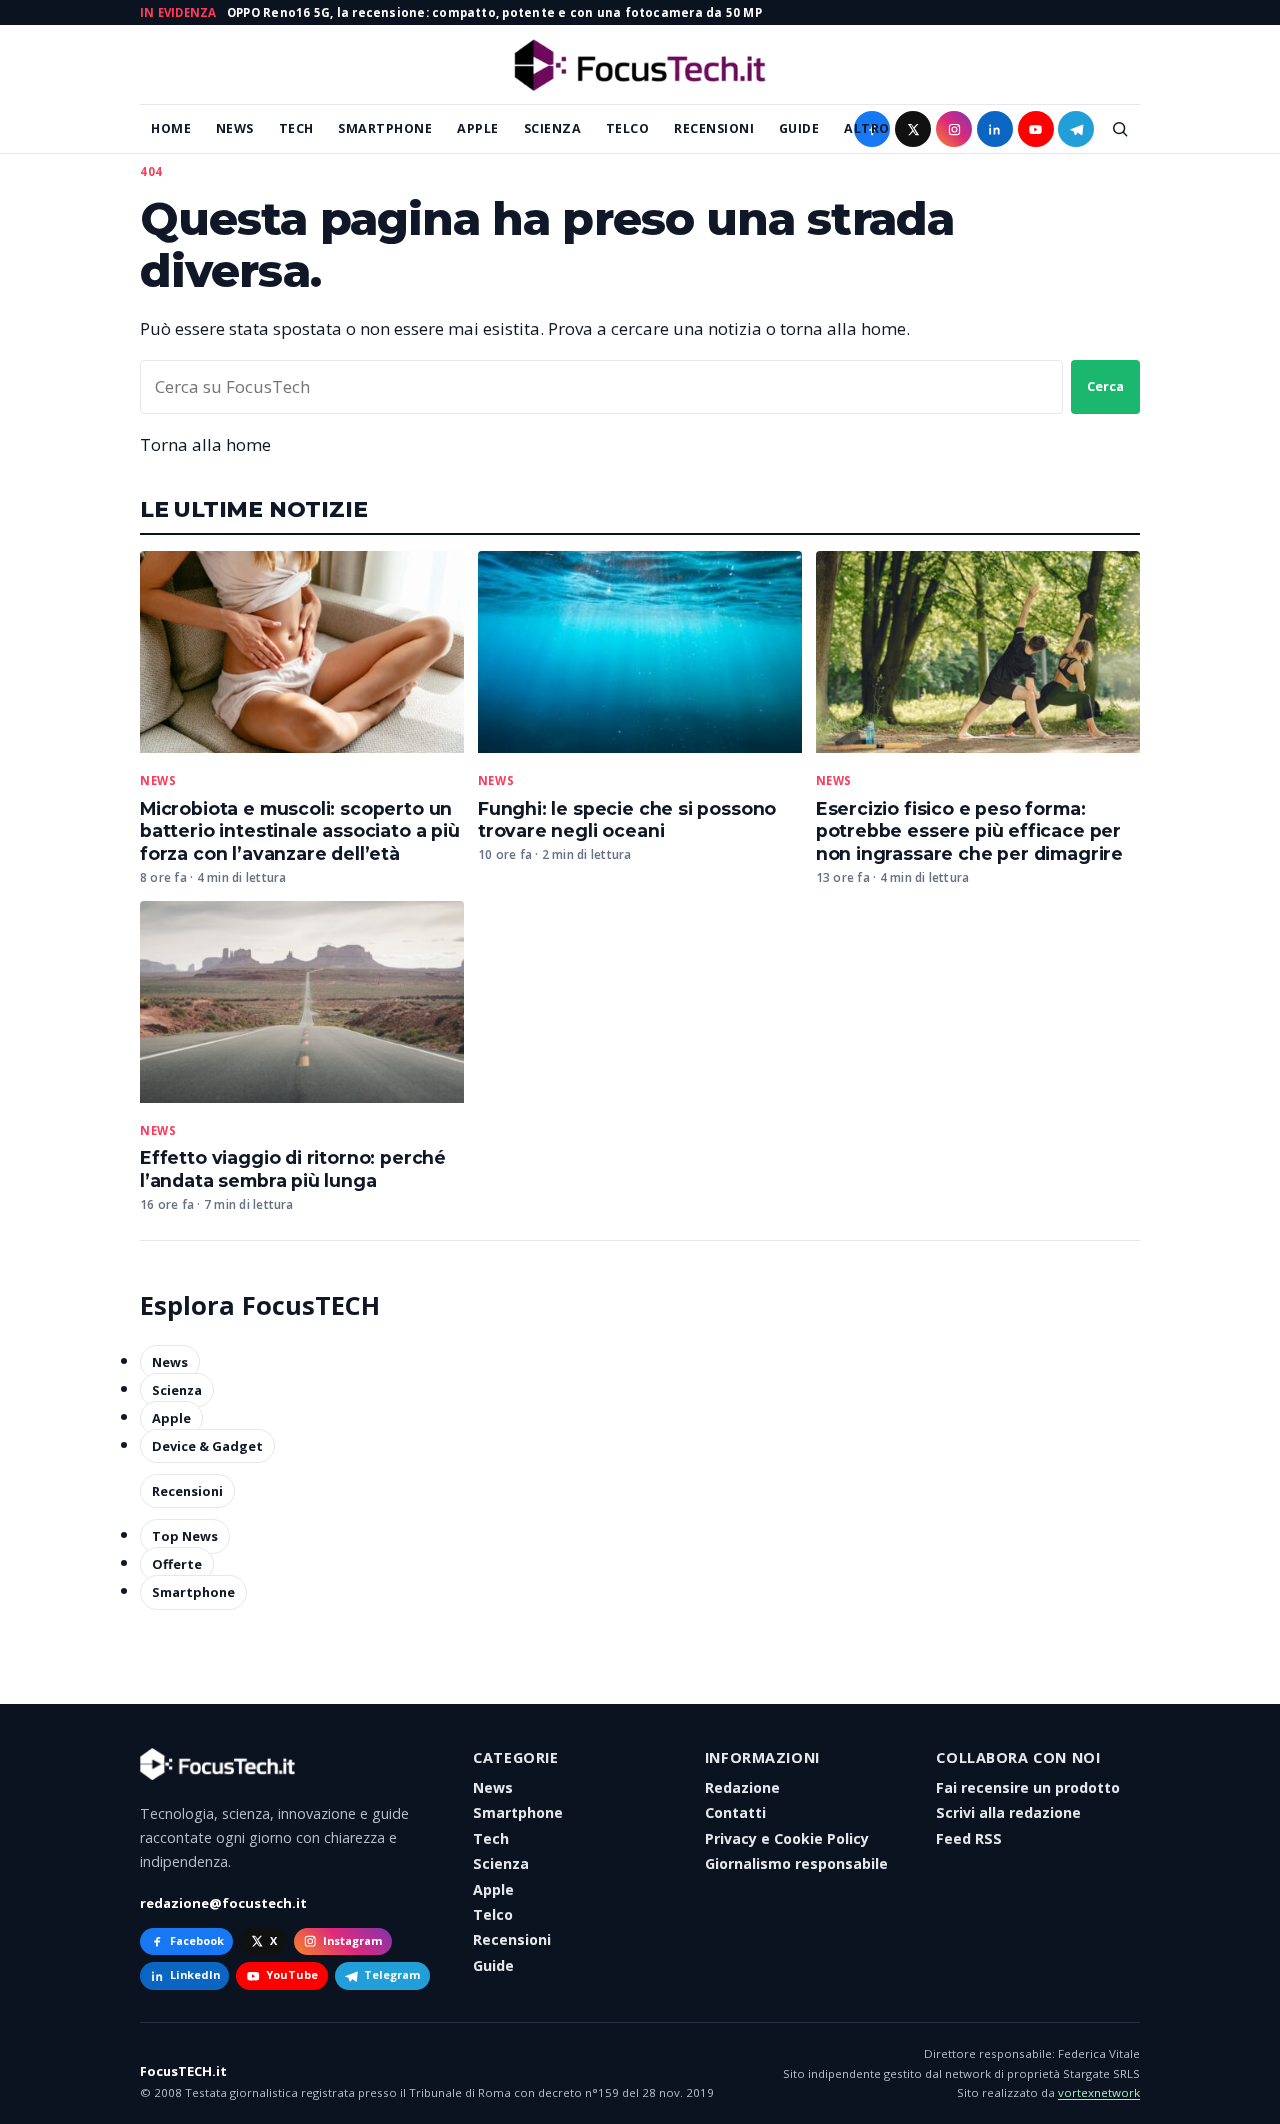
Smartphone (385, 128)
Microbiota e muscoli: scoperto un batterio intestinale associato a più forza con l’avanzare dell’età (300, 831)
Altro (867, 128)
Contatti (735, 1812)
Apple (478, 128)
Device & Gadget (207, 1446)
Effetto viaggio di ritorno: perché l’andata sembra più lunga (293, 1169)
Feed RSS (969, 1838)
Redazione (742, 1787)
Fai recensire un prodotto (1028, 1787)
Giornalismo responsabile (796, 1863)
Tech (296, 128)
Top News (185, 1536)
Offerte (177, 1564)
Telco (628, 128)
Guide (799, 128)
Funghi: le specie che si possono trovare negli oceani (627, 820)
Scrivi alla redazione (1008, 1812)
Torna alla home (205, 444)
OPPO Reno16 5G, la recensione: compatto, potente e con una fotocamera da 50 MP (494, 12)
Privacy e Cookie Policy (787, 1838)
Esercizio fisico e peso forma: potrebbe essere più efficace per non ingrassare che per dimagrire (969, 831)
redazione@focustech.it (223, 1903)
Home (171, 128)
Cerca (1105, 386)
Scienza (553, 128)
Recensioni (714, 128)
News (235, 128)
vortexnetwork (1099, 2092)
